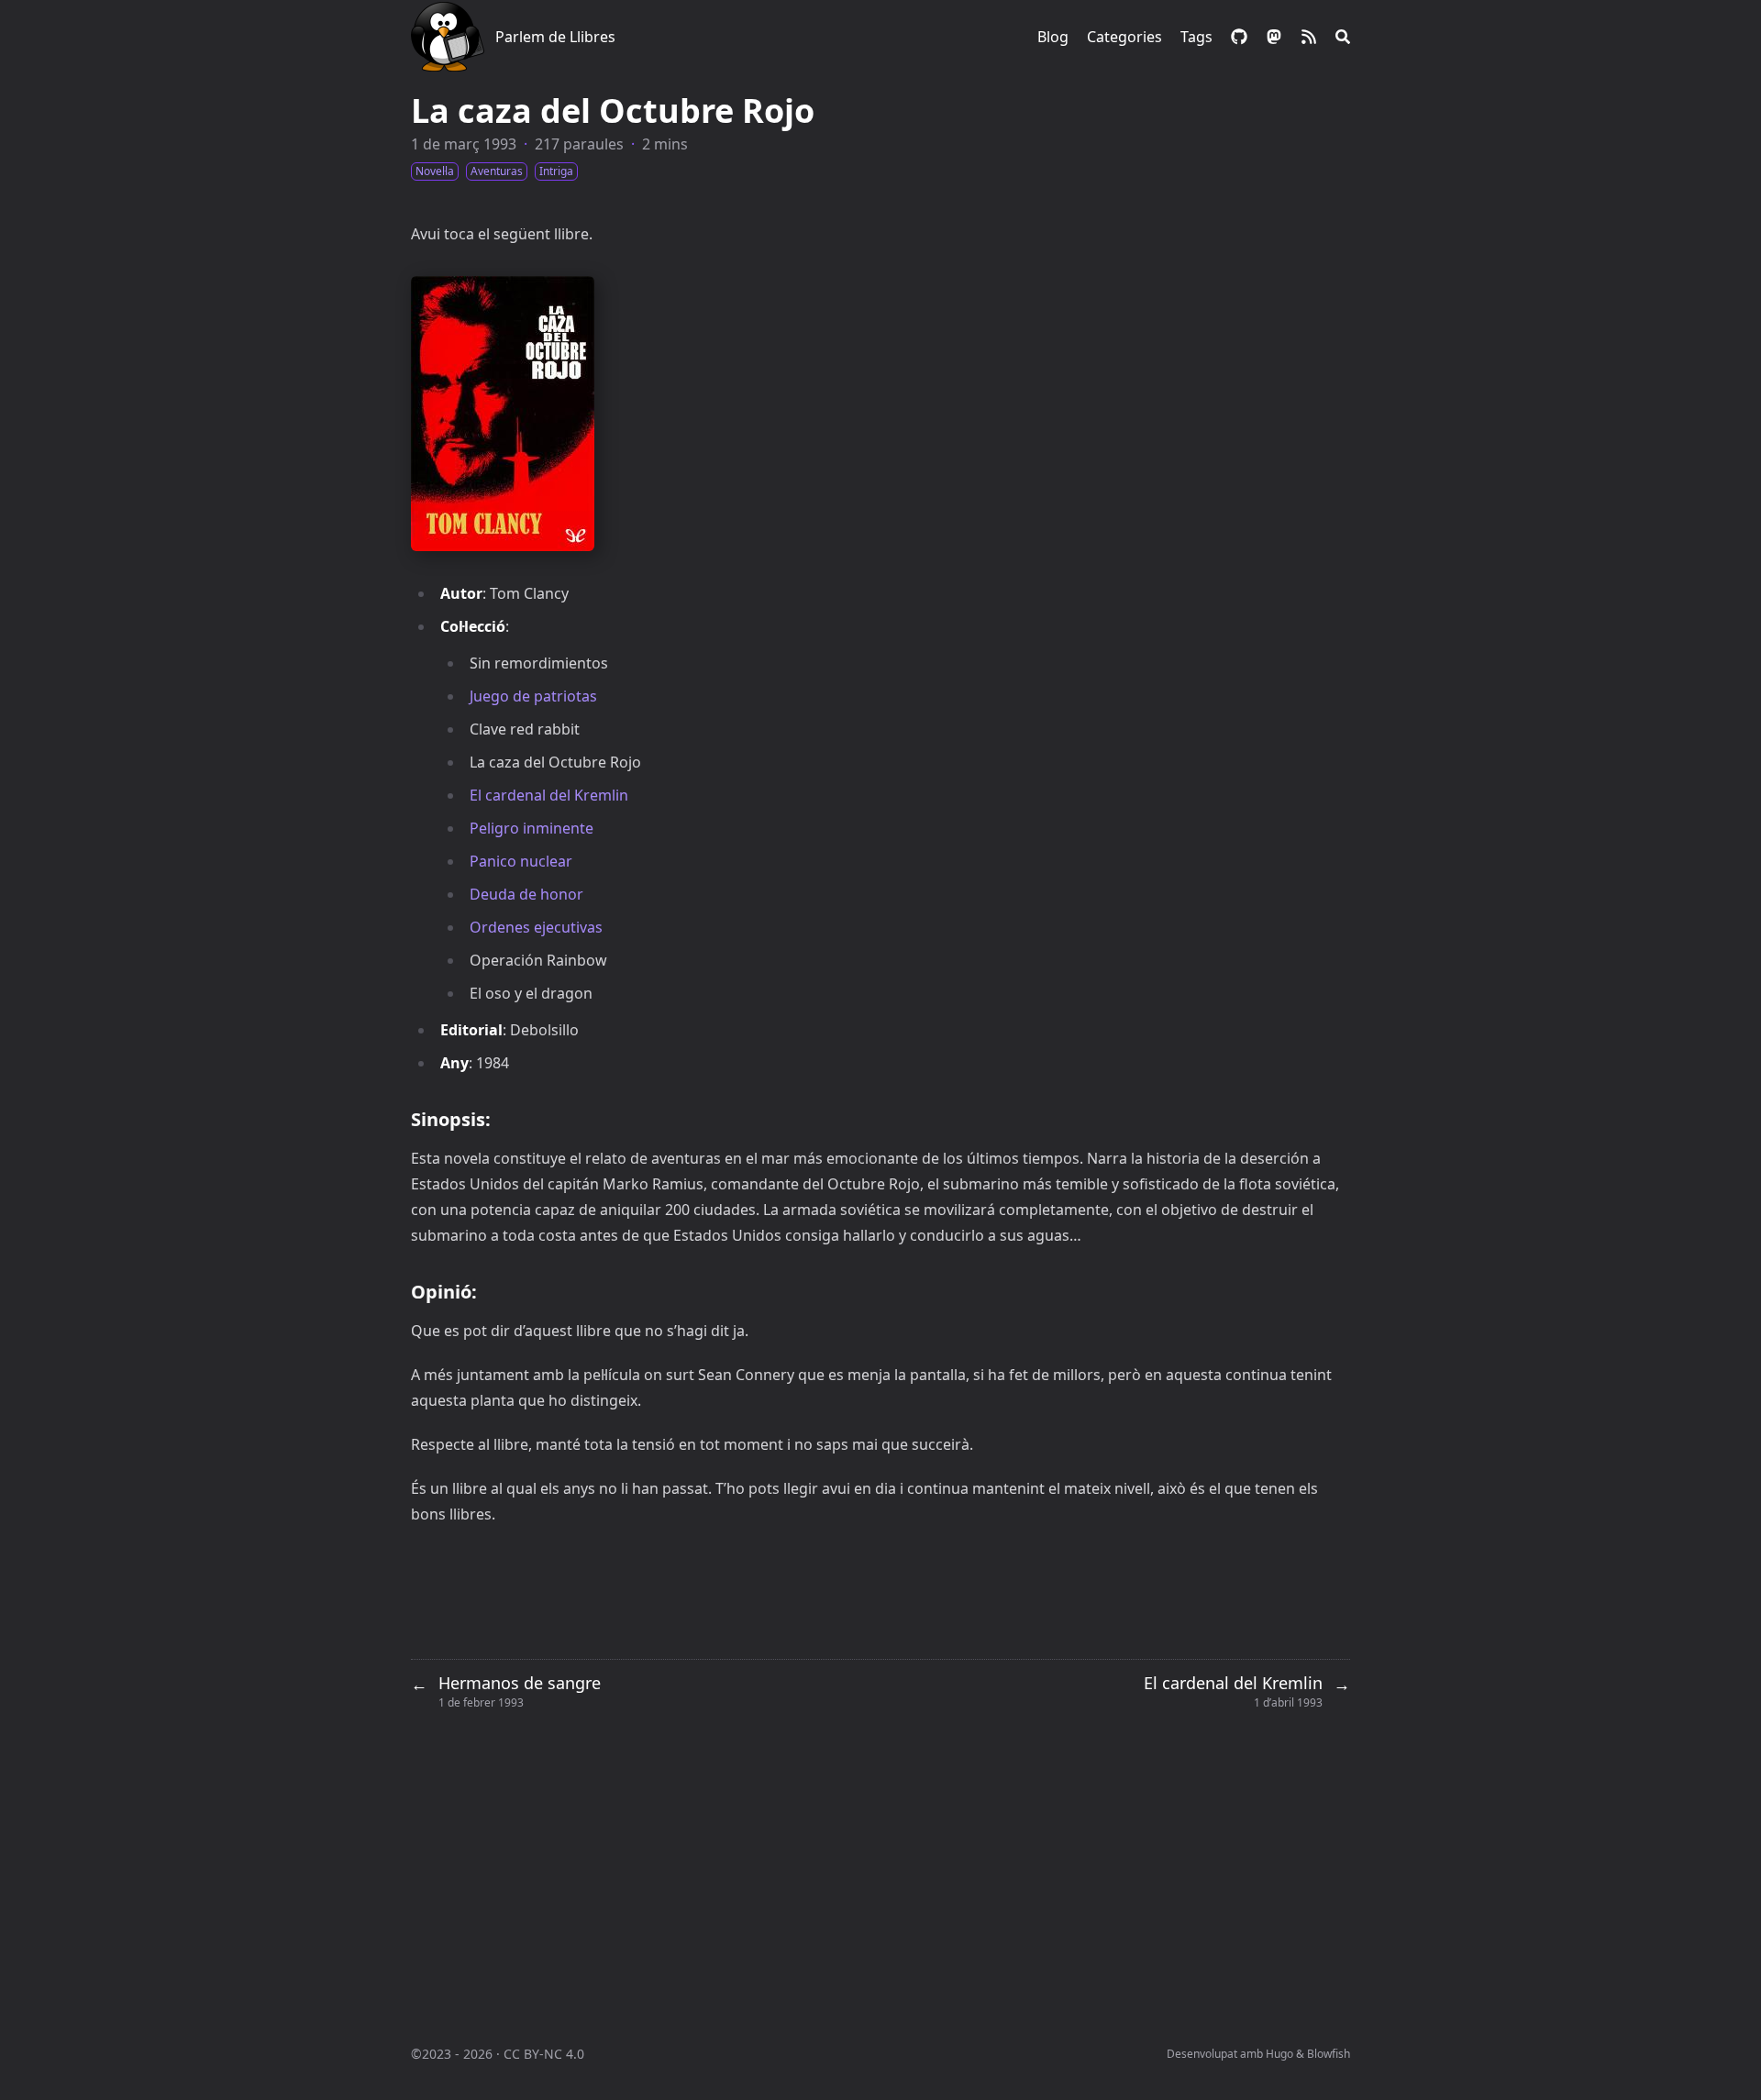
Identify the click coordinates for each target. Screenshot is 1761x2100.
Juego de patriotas (533, 696)
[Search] (1343, 37)
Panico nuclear (521, 861)
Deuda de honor (526, 894)
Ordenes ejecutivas (536, 927)
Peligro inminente (532, 828)
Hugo (1279, 2054)
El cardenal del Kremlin (549, 795)
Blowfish (1329, 2054)
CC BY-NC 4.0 (544, 2054)
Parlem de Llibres (555, 37)
